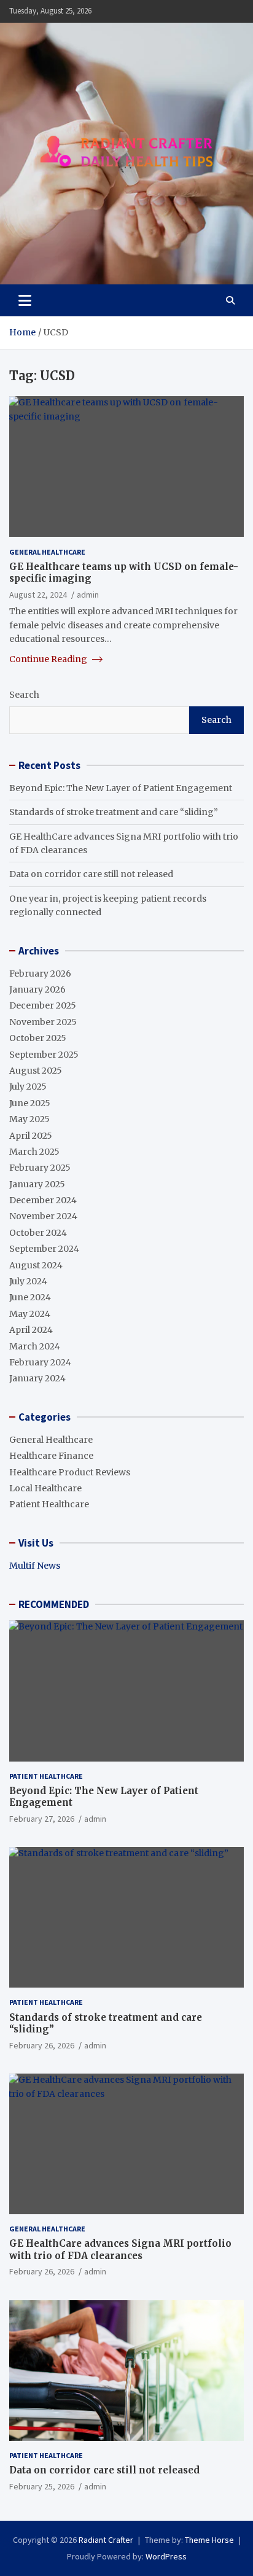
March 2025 (34, 1152)
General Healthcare (47, 552)
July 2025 (28, 1087)
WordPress (166, 2556)
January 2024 (37, 1378)
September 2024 (44, 1249)
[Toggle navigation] (25, 300)
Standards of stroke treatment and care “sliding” (114, 812)
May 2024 (30, 1314)
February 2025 (40, 1168)
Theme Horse (209, 2540)
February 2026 (40, 974)
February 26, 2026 (42, 2045)
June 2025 (30, 1103)
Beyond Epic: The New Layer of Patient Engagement (121, 788)
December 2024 (43, 1200)
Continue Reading (49, 659)
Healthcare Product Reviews (70, 1472)
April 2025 (31, 1136)
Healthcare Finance (51, 1456)
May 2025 (29, 1119)
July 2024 (28, 1281)
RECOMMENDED (54, 1604)
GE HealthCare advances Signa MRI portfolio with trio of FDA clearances (120, 2250)
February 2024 (40, 1362)
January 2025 (37, 1184)
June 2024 (30, 1297)
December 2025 (43, 1005)
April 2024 (31, 1330)
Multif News (35, 1566)
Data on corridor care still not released (91, 874)
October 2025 (38, 1038)
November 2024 (43, 1216)
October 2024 (38, 1233)
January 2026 (37, 989)
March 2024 (35, 1346)
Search (24, 695)
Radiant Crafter (106, 2540)
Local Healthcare (45, 1488)
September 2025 (44, 1055)
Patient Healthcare (49, 1504)
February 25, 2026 (42, 2486)
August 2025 (36, 1071)
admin (88, 595)
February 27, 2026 (42, 1819)
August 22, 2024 (38, 595)
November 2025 (43, 1022)
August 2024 (36, 1265)
